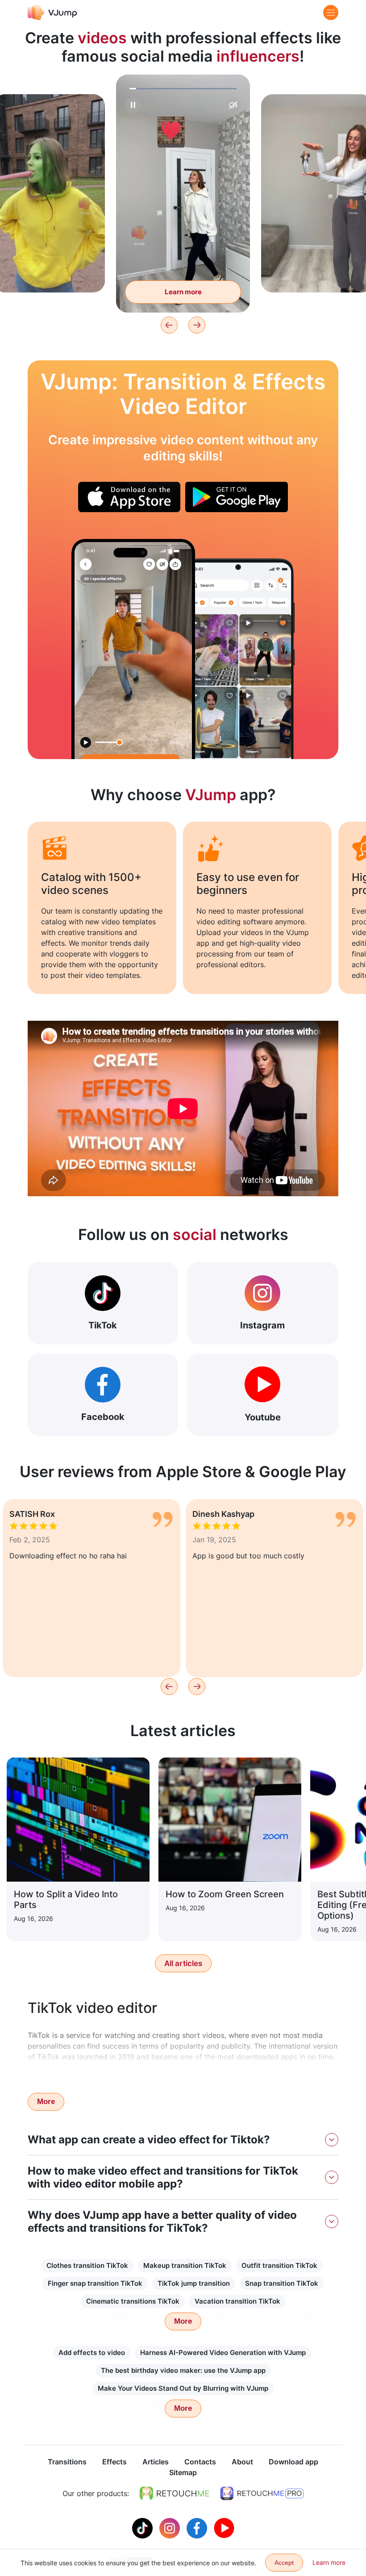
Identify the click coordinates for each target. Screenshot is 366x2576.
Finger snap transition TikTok (95, 2283)
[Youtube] (224, 2527)
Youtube (263, 1417)
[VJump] (52, 12)
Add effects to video (92, 2353)
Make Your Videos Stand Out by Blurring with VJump (183, 2388)
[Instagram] (171, 2527)
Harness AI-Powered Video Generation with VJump (223, 2353)
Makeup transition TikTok (185, 2265)
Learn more (49, 272)
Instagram (262, 1325)
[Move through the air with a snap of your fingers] (133, 649)
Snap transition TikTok (282, 2283)
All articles (183, 1963)
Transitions (67, 2462)
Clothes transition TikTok (87, 2265)
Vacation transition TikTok (237, 2301)
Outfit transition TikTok (279, 2265)
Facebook (103, 1417)
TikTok (103, 1325)
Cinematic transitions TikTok (133, 2301)
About (242, 2462)
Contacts (200, 2462)
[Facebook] (198, 2527)
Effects (114, 2462)
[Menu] (331, 13)
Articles (156, 2462)
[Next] (197, 325)
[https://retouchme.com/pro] (262, 2493)
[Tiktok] (143, 2527)
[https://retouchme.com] (175, 2493)
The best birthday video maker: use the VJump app (183, 2370)
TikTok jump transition (194, 2283)
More (46, 2102)
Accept (284, 2563)
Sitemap (183, 2472)
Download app (293, 2462)
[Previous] (169, 325)
